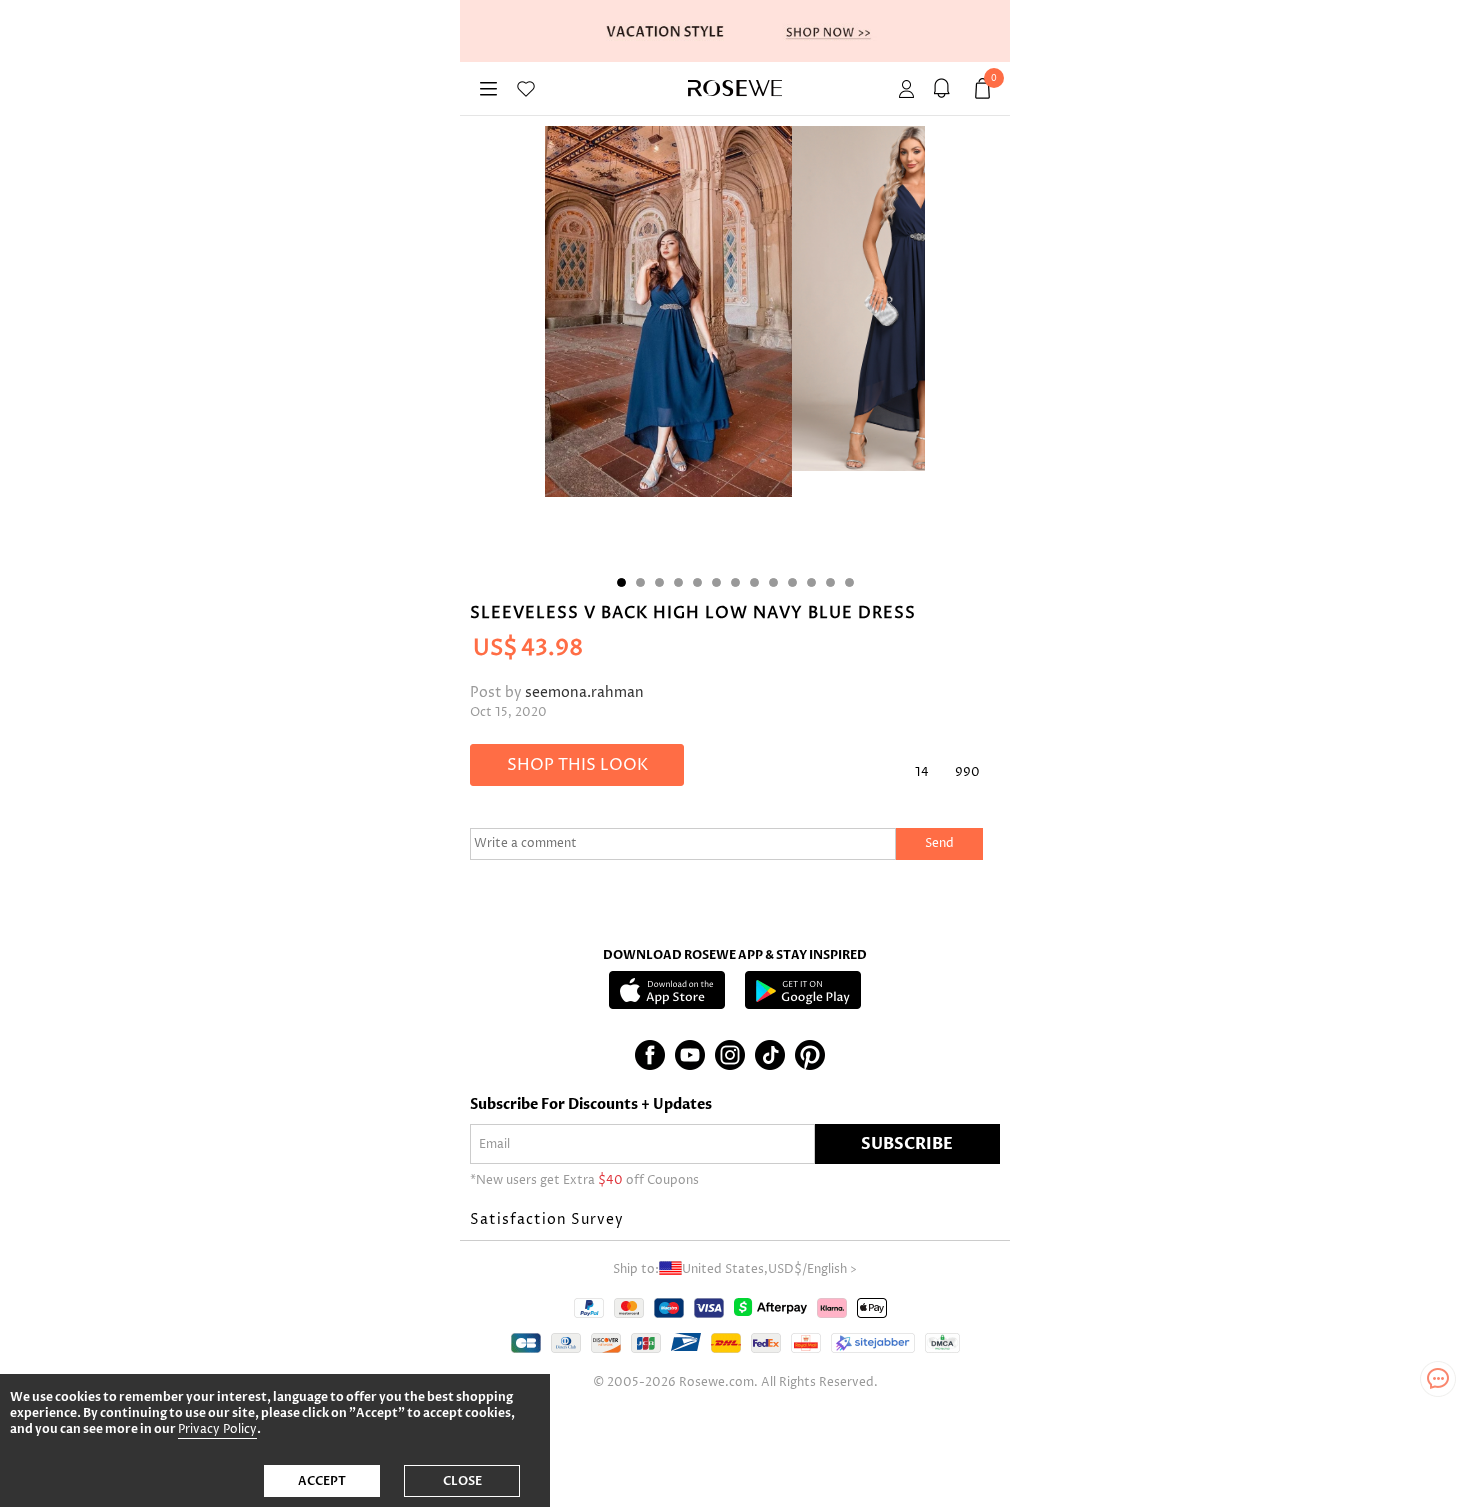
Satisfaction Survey (547, 1219)
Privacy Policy (217, 1429)
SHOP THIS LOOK (577, 765)
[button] (735, 1220)
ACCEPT (322, 1481)
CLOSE (462, 1481)
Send (939, 843)
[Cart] (944, 88)
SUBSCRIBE (907, 1144)
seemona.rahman (584, 692)
